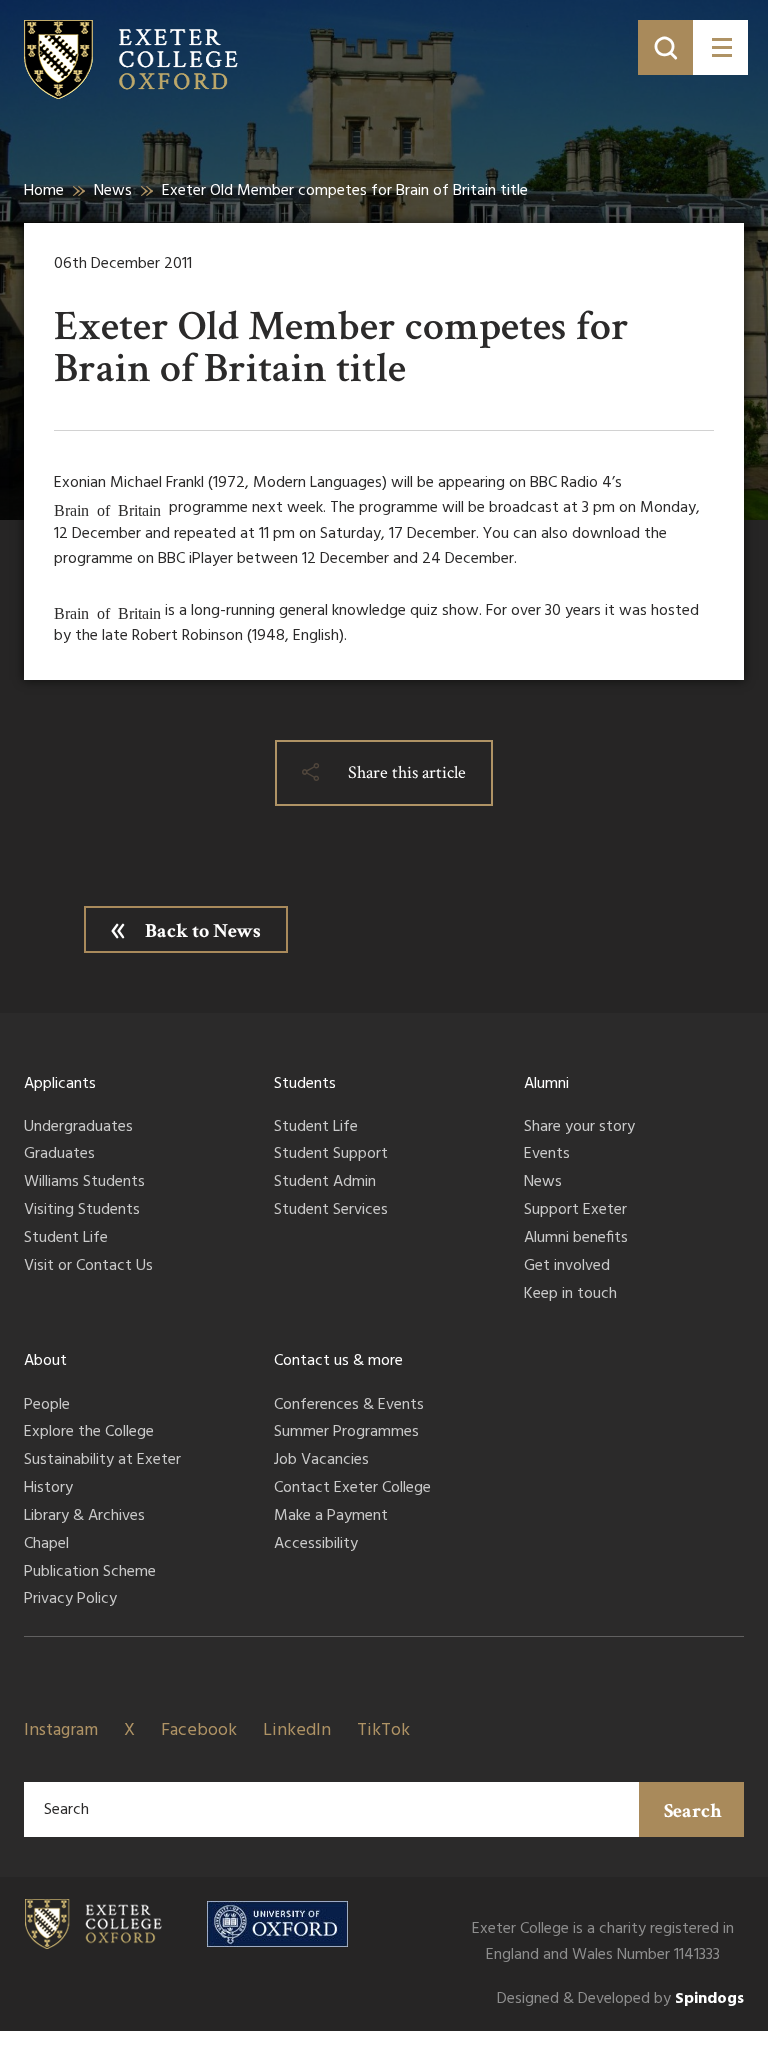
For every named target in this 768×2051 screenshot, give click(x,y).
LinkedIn (297, 1730)
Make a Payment (331, 1517)
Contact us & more (338, 1361)
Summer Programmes (346, 1433)
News (113, 191)
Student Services (331, 1211)
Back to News (203, 931)
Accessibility (316, 1545)
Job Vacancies (321, 1461)
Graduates (59, 1155)
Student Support (331, 1155)
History (48, 1489)
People (47, 1406)
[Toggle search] (665, 47)
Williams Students (84, 1183)
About (45, 1361)
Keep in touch (570, 1295)
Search (693, 1811)
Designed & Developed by (620, 1999)
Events (547, 1155)
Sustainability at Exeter (102, 1461)
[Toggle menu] (720, 47)
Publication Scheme (90, 1573)
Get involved (567, 1267)
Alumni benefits (576, 1239)
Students (305, 1084)
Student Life (66, 1239)
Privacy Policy (70, 1600)
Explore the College (89, 1433)
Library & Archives (84, 1517)
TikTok (383, 1730)
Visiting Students (82, 1211)
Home (44, 191)
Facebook (199, 1730)
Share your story (579, 1128)
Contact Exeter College (352, 1489)
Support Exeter (575, 1211)
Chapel (46, 1545)
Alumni (546, 1084)
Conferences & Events (349, 1406)
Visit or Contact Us (88, 1267)
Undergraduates (78, 1128)
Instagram (61, 1730)
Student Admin (325, 1183)
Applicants (60, 1084)
